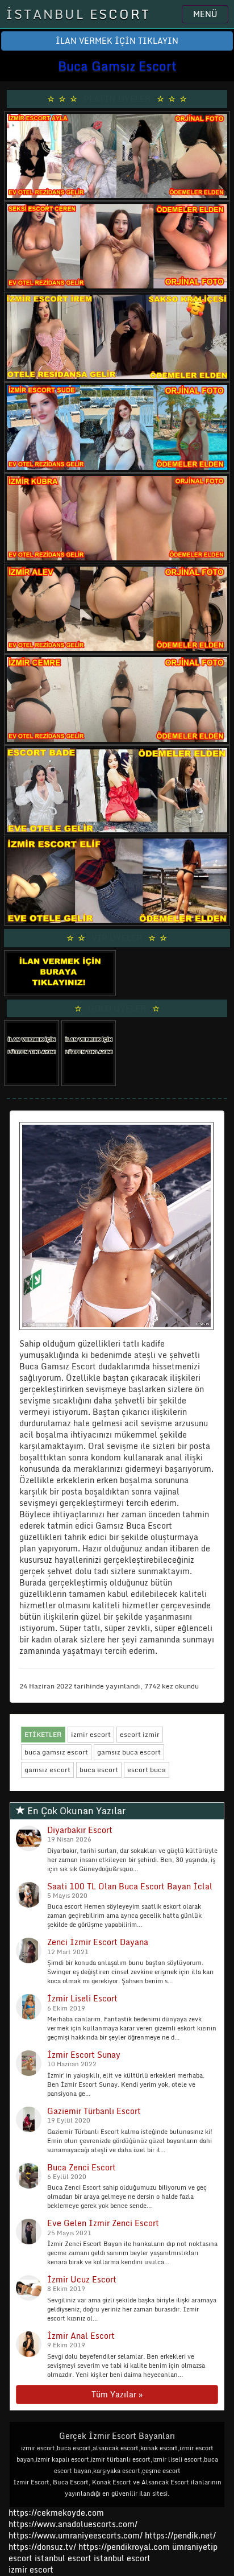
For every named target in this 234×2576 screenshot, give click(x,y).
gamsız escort (47, 1770)
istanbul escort (63, 2558)
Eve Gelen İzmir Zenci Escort (103, 2223)
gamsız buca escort (129, 1752)
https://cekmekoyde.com (56, 2513)
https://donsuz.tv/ (43, 2547)
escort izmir (140, 1734)
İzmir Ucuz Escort (82, 2279)
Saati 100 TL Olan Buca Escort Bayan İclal (130, 1886)
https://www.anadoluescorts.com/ (73, 2524)
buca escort (99, 1770)
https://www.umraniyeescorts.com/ (76, 2535)
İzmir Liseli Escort (82, 1998)
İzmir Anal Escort (81, 2336)
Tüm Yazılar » (117, 2394)
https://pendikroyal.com (124, 2547)
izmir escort (91, 1734)
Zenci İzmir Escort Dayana (98, 1942)
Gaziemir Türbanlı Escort (94, 2111)
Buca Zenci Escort (82, 2167)
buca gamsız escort (56, 1752)
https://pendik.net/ (180, 2535)
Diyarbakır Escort (80, 1830)
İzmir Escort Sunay (84, 2055)
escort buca (147, 1770)
